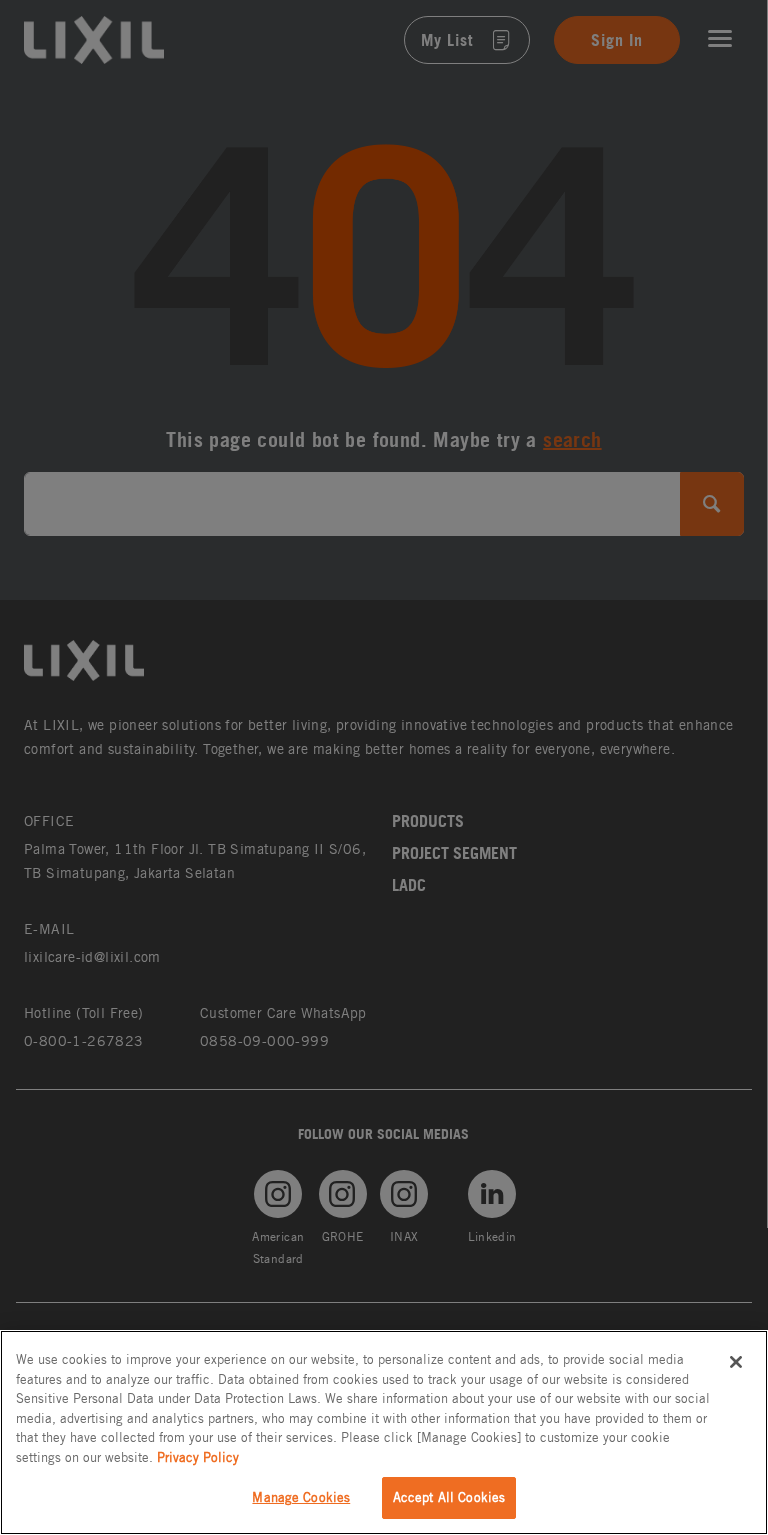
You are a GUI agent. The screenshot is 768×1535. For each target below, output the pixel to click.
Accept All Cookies (449, 1497)
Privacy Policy (198, 1457)
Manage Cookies (301, 1497)
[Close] (736, 1362)
